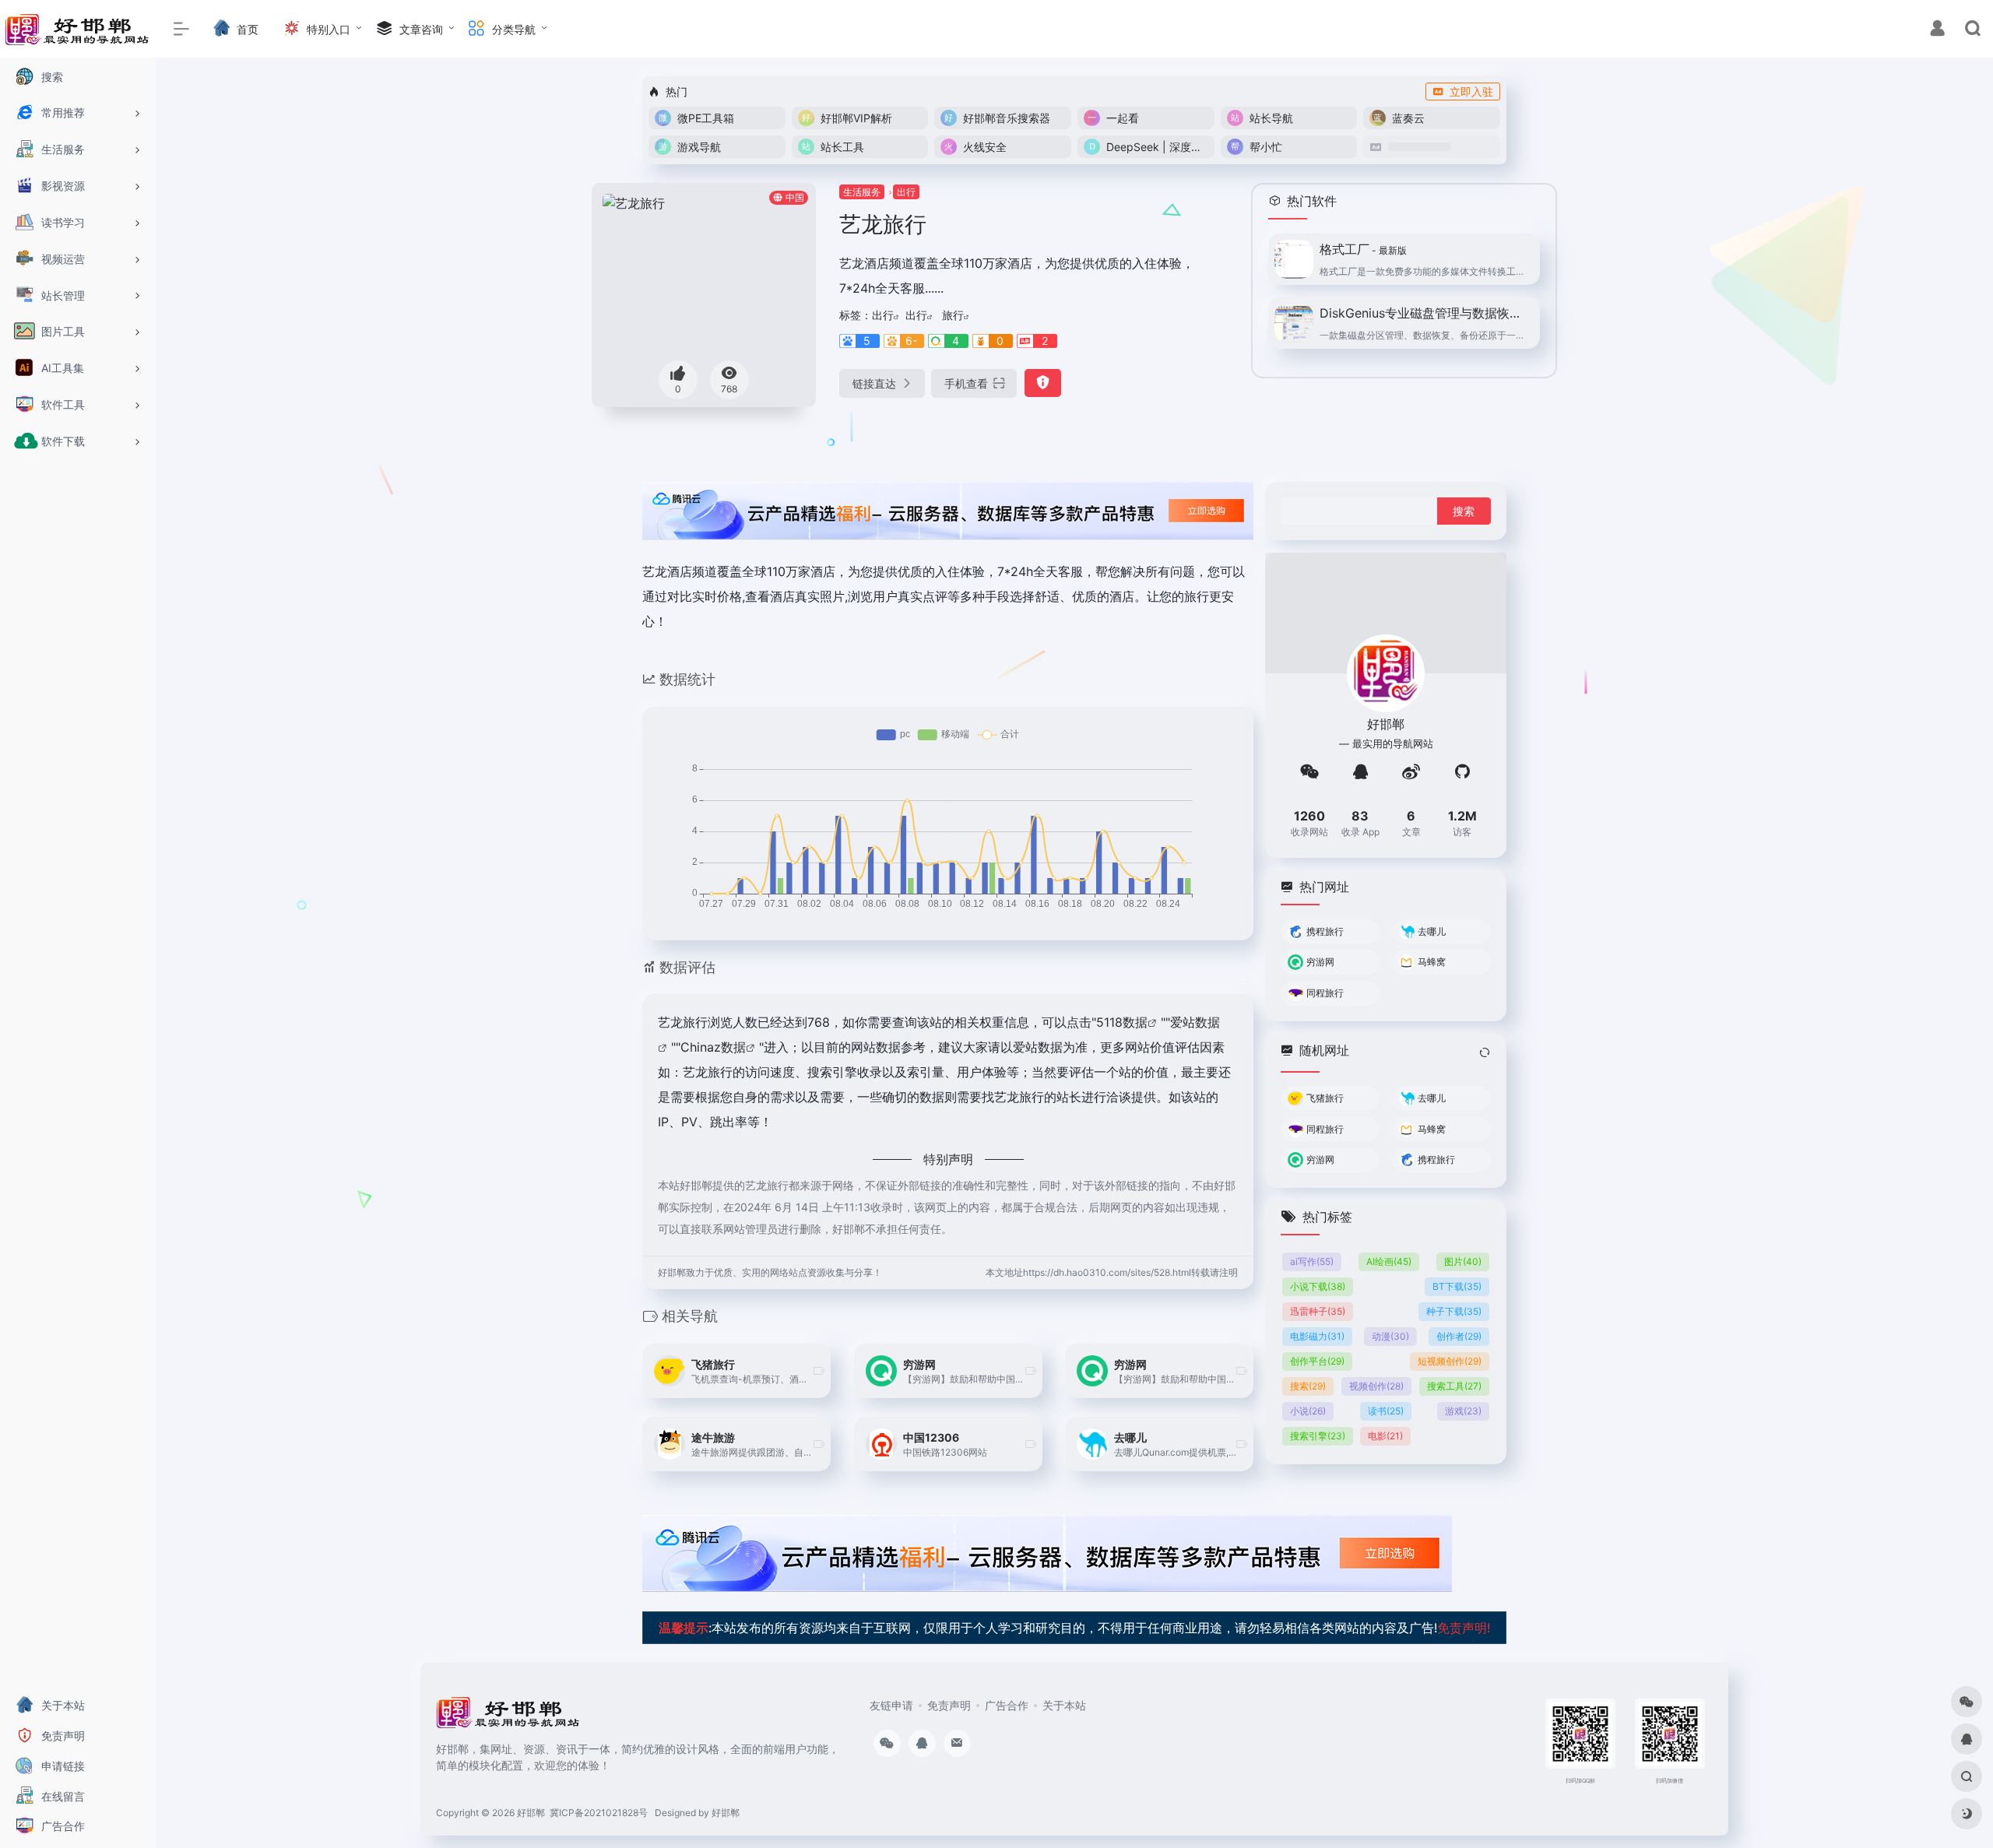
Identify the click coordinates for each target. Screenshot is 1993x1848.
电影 (1385, 1436)
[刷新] (1485, 1052)
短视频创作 (1450, 1361)
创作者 (1459, 1336)
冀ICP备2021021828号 (599, 1813)
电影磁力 (1317, 1336)
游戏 (1463, 1411)
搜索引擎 (1318, 1436)
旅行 (953, 315)
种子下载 (1454, 1311)
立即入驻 (1471, 91)
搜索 (1308, 1386)
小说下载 (1318, 1286)
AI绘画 (1389, 1261)
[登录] (1937, 30)
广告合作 (1007, 1705)
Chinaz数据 (713, 1047)
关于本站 (1064, 1705)
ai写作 (1312, 1261)
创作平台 (1317, 1361)
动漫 (1390, 1336)
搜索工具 (1454, 1386)
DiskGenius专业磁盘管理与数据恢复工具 (1425, 313)
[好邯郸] (509, 1717)
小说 (1308, 1411)
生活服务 (862, 192)
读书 (1386, 1411)
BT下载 (1457, 1286)
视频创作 (1376, 1386)
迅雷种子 (1318, 1311)
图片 (1463, 1261)
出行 (906, 192)
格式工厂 (1363, 249)
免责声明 (949, 1705)
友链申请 (891, 1705)
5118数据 (1122, 1022)
